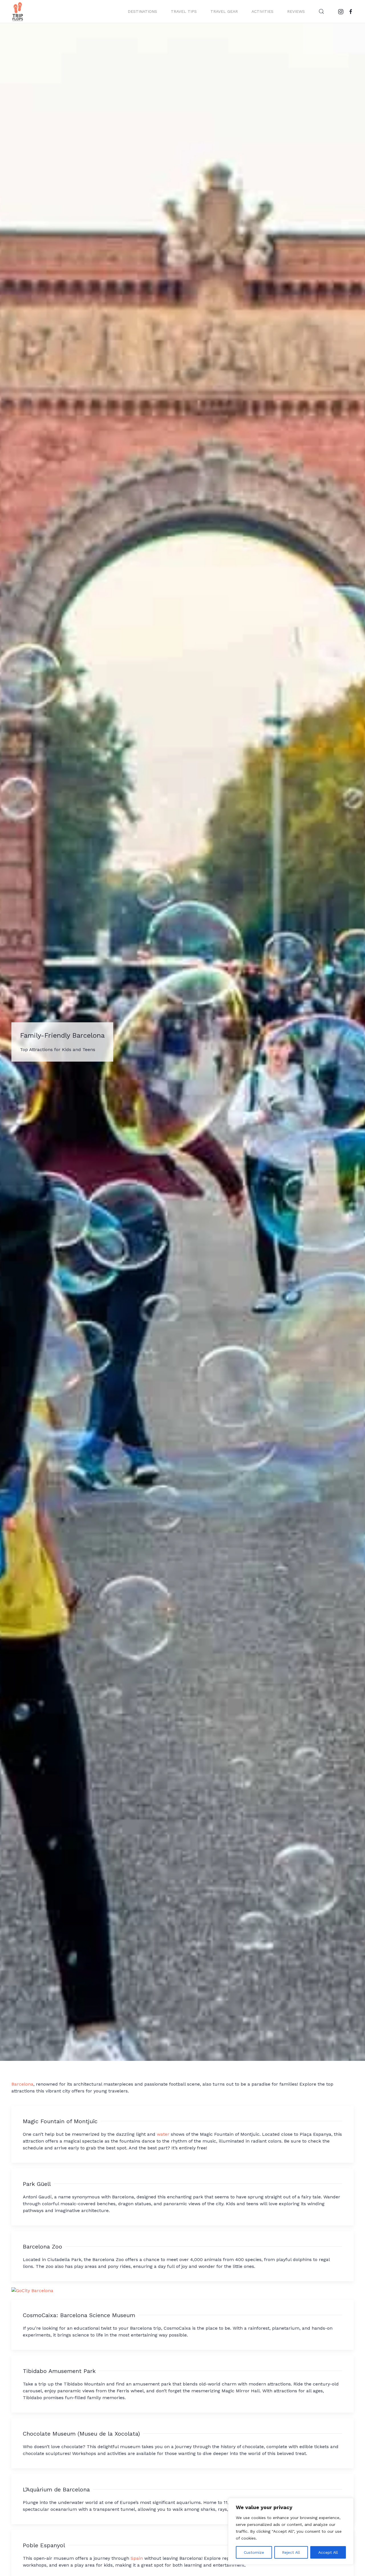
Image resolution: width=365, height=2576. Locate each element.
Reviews (296, 11)
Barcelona (22, 2084)
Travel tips (184, 11)
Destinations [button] (142, 11)
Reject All (291, 2552)
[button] (321, 11)
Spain (137, 2558)
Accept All (328, 2552)
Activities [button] (262, 11)
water (163, 2134)
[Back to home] (18, 11)
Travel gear (224, 11)
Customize (254, 2552)
